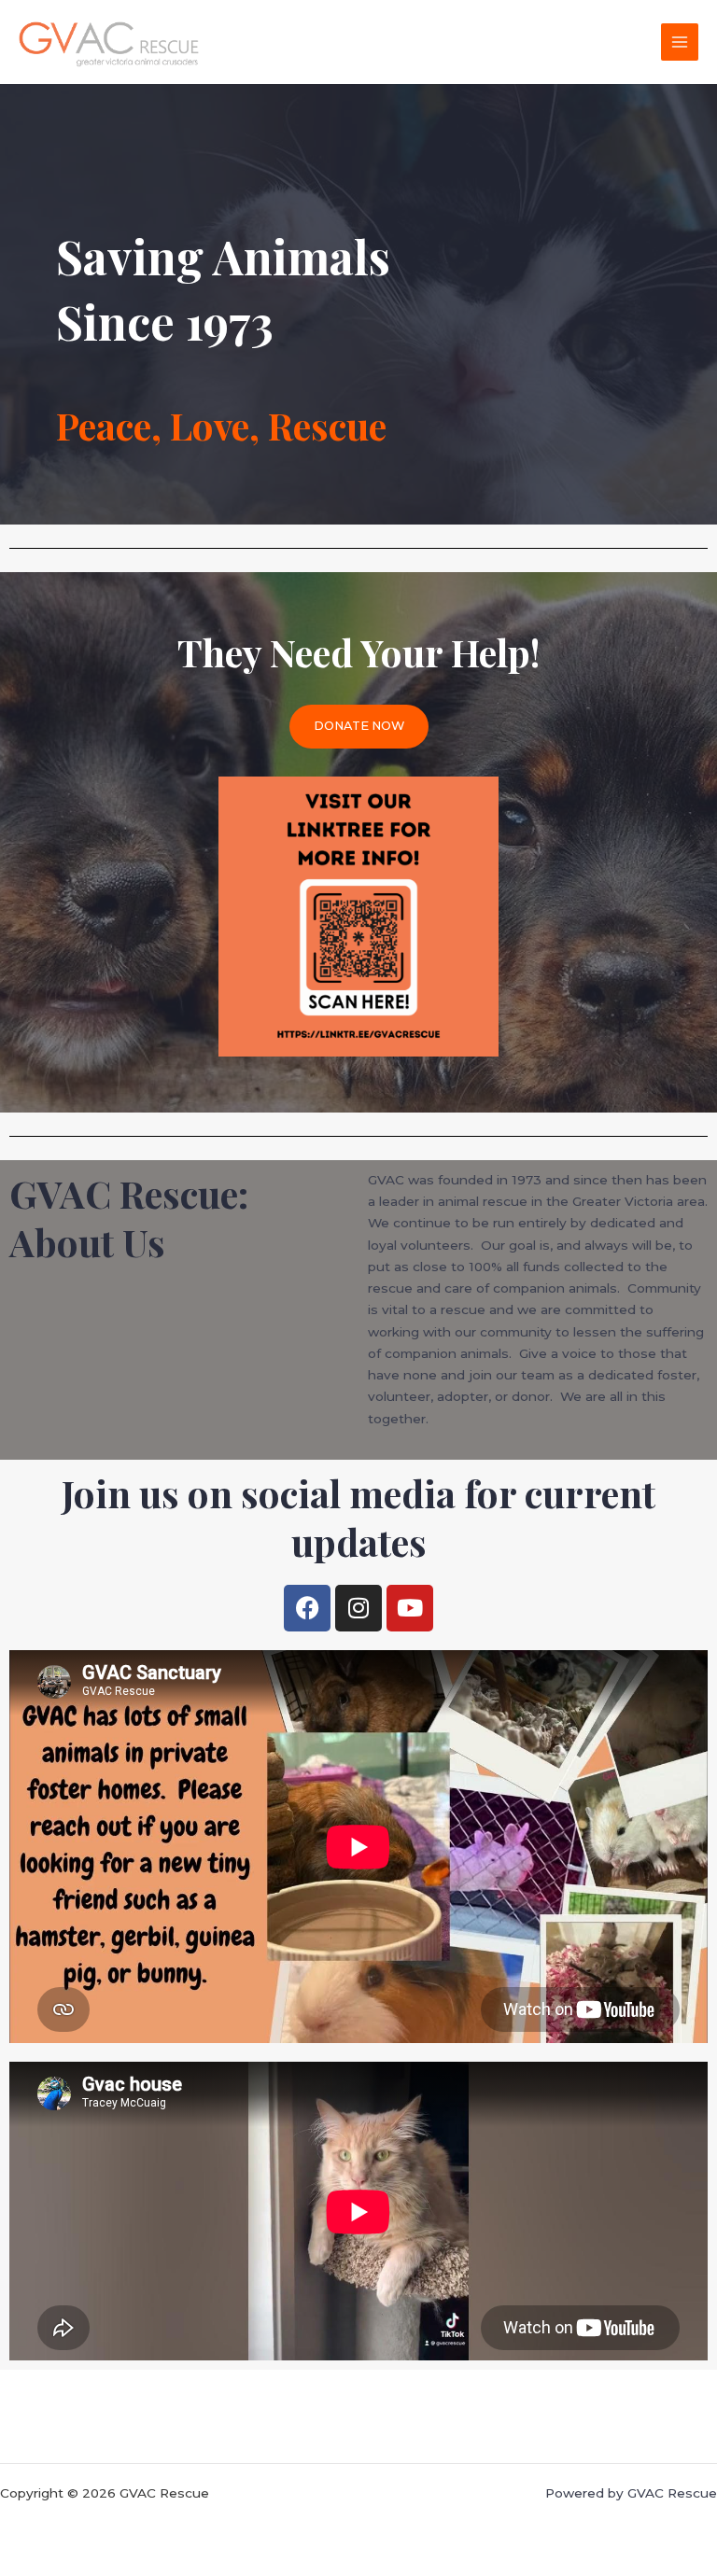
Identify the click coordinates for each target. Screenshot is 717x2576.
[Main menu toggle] (680, 42)
